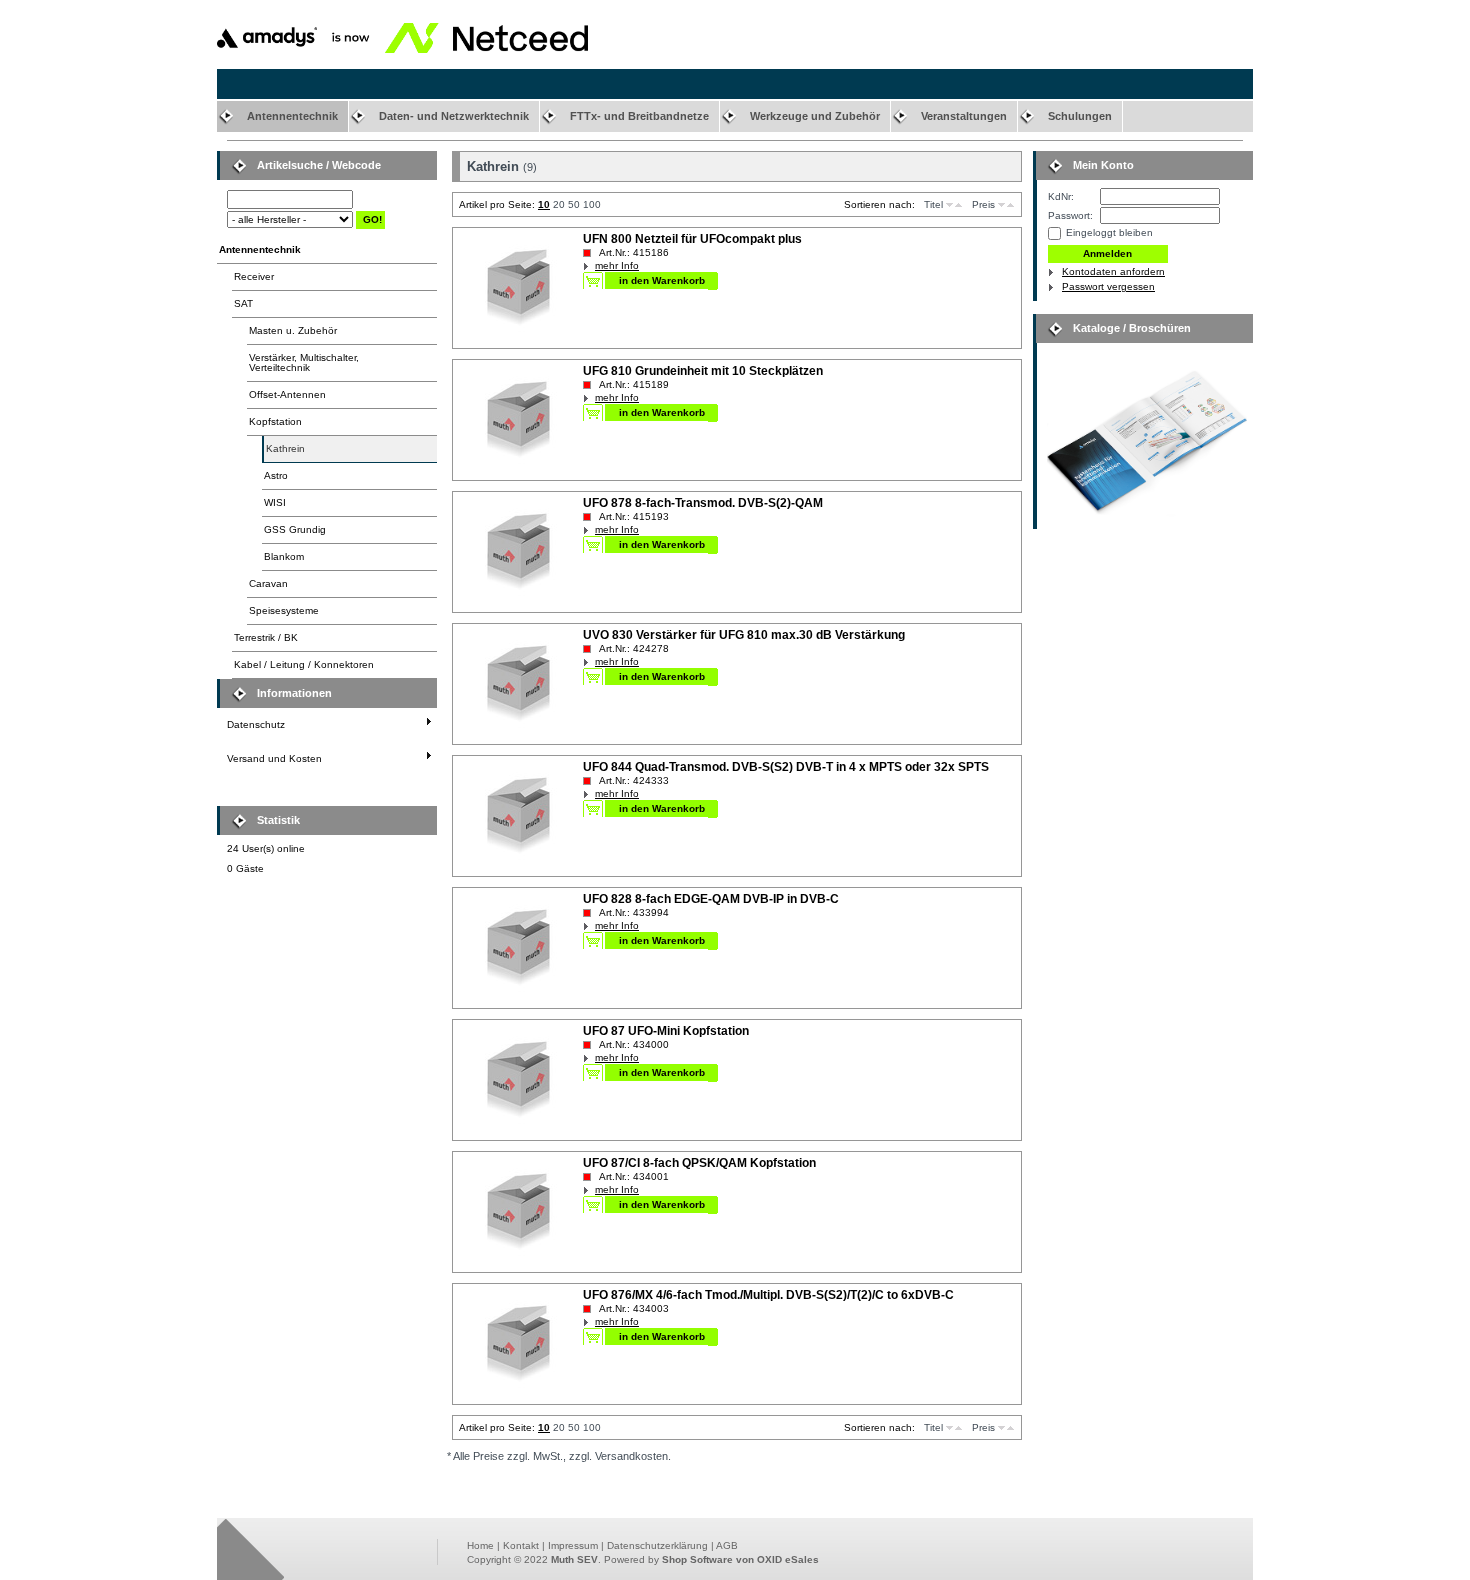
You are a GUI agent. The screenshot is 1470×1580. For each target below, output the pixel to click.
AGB (727, 1545)
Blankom (284, 556)
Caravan (268, 583)
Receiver (254, 276)
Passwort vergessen (1108, 286)
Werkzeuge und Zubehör (815, 116)
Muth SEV (574, 1559)
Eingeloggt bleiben (1109, 232)
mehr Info (617, 265)
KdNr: (1061, 196)
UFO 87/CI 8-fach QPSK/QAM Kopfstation (699, 1163)
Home (480, 1545)
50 (574, 204)
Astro (276, 475)
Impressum (573, 1545)
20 (559, 204)
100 (592, 204)
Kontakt (521, 1545)
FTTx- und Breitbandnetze (639, 116)
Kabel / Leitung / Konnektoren (304, 664)
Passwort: (1070, 215)
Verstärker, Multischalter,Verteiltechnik (304, 362)
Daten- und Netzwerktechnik (454, 116)
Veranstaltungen (964, 116)
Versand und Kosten (274, 758)
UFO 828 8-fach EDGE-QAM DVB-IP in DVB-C (711, 899)
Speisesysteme (284, 610)
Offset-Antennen (287, 394)
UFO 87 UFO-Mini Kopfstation (666, 1031)
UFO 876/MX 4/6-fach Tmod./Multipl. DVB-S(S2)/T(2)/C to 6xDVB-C (768, 1295)
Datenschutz (256, 724)
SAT (243, 303)
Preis (983, 204)
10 (544, 204)
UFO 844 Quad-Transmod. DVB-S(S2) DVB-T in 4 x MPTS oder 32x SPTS (786, 767)
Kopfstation (275, 421)
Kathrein (285, 448)
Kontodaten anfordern (1113, 271)
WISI (275, 502)
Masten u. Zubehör (293, 330)
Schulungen (1080, 116)
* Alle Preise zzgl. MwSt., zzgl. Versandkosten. (559, 1456)
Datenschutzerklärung (657, 1545)
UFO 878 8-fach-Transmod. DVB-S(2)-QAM (703, 503)
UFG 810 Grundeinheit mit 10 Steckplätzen (703, 371)
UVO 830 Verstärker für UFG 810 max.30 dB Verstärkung (744, 635)
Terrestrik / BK (266, 637)
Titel (933, 204)
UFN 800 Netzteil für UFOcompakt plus (692, 239)
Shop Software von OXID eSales (740, 1559)
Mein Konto (1103, 165)
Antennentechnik (292, 116)
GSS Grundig (295, 529)
